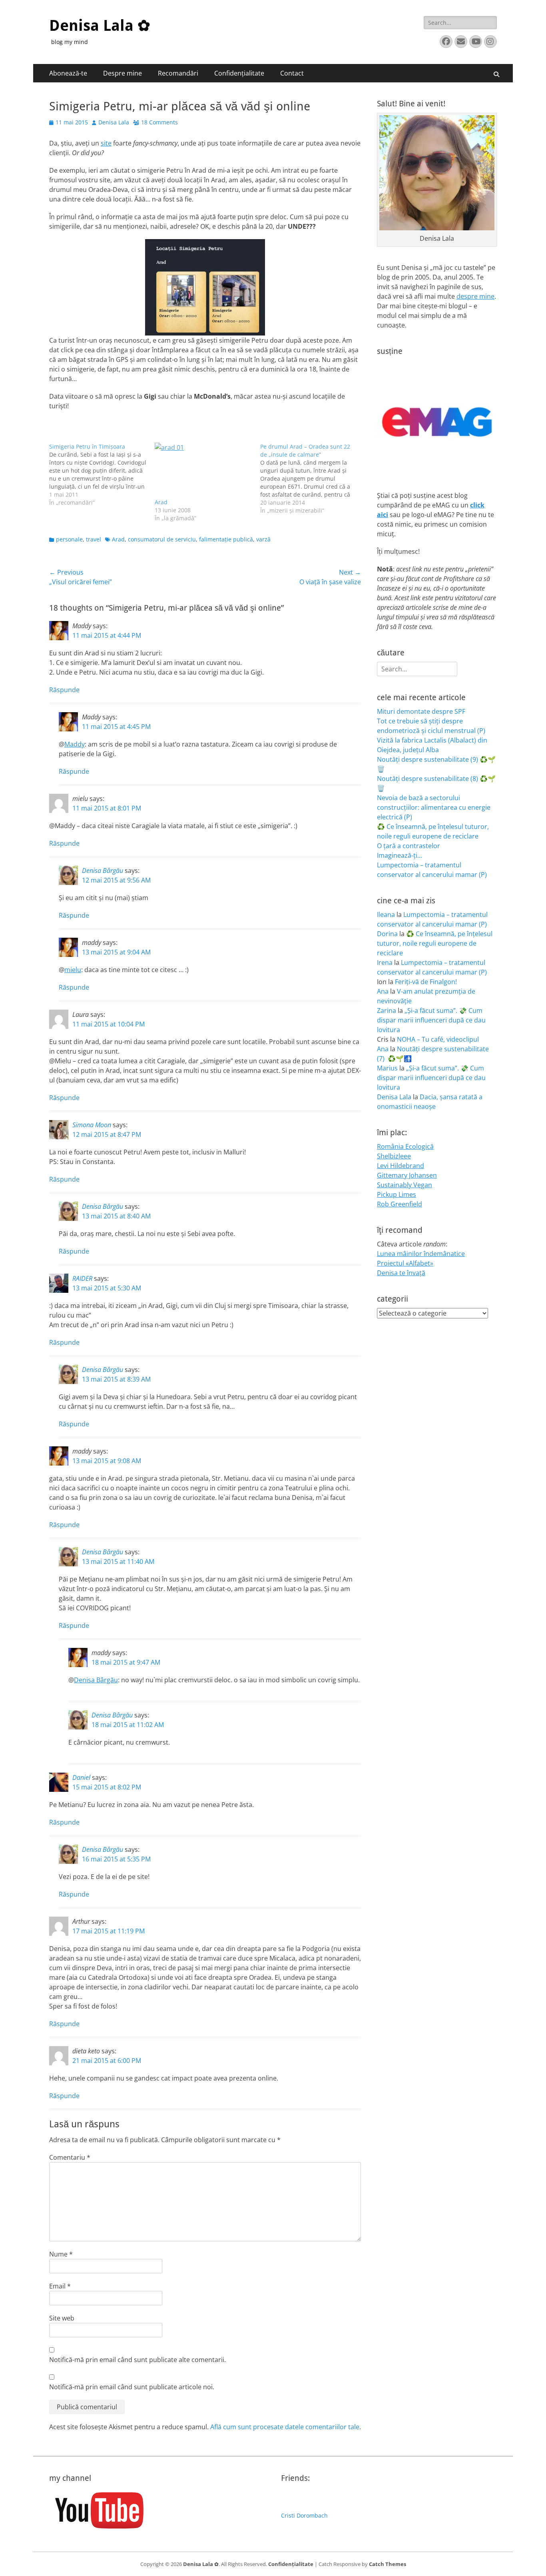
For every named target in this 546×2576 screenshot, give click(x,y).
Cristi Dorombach (304, 2515)
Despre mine (123, 73)
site (106, 143)
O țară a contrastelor (409, 846)
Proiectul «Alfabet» (405, 1263)
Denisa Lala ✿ (100, 26)
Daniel (81, 1777)
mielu (73, 970)
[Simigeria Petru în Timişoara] (102, 475)
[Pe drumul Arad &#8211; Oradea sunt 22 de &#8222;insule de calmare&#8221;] (313, 479)
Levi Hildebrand (401, 1166)
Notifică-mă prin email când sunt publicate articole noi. (132, 2387)
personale (69, 539)
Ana (383, 991)
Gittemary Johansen (407, 1175)
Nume (61, 2254)
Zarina (387, 1010)
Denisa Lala (114, 122)
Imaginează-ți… (400, 855)
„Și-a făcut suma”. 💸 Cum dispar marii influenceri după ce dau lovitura (431, 1020)
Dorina (387, 934)
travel (94, 539)
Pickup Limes (397, 1194)
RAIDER (82, 1278)
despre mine (475, 296)
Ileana (386, 915)
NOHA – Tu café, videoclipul (438, 1039)
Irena (385, 963)
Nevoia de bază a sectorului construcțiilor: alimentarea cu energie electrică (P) (434, 807)
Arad (161, 502)
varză (263, 539)
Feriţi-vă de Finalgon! (426, 982)
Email (60, 2286)
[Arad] (203, 470)
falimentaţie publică (226, 539)
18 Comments (159, 122)
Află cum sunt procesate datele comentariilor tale (285, 2427)
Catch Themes (388, 2564)
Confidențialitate (239, 73)
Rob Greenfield (400, 1204)
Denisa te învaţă (401, 1273)
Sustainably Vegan (405, 1185)
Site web (62, 2318)
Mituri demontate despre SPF (421, 711)
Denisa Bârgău (103, 871)
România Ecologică (405, 1146)
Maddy (75, 744)
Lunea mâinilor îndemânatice (421, 1254)
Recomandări (178, 73)
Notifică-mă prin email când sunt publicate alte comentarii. (137, 2360)
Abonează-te (68, 73)
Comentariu (70, 2157)
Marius (387, 1068)
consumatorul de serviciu (162, 539)
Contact (292, 73)
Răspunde (64, 690)
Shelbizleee (394, 1156)
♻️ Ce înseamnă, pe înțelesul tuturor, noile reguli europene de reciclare (435, 943)
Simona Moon (92, 1125)
